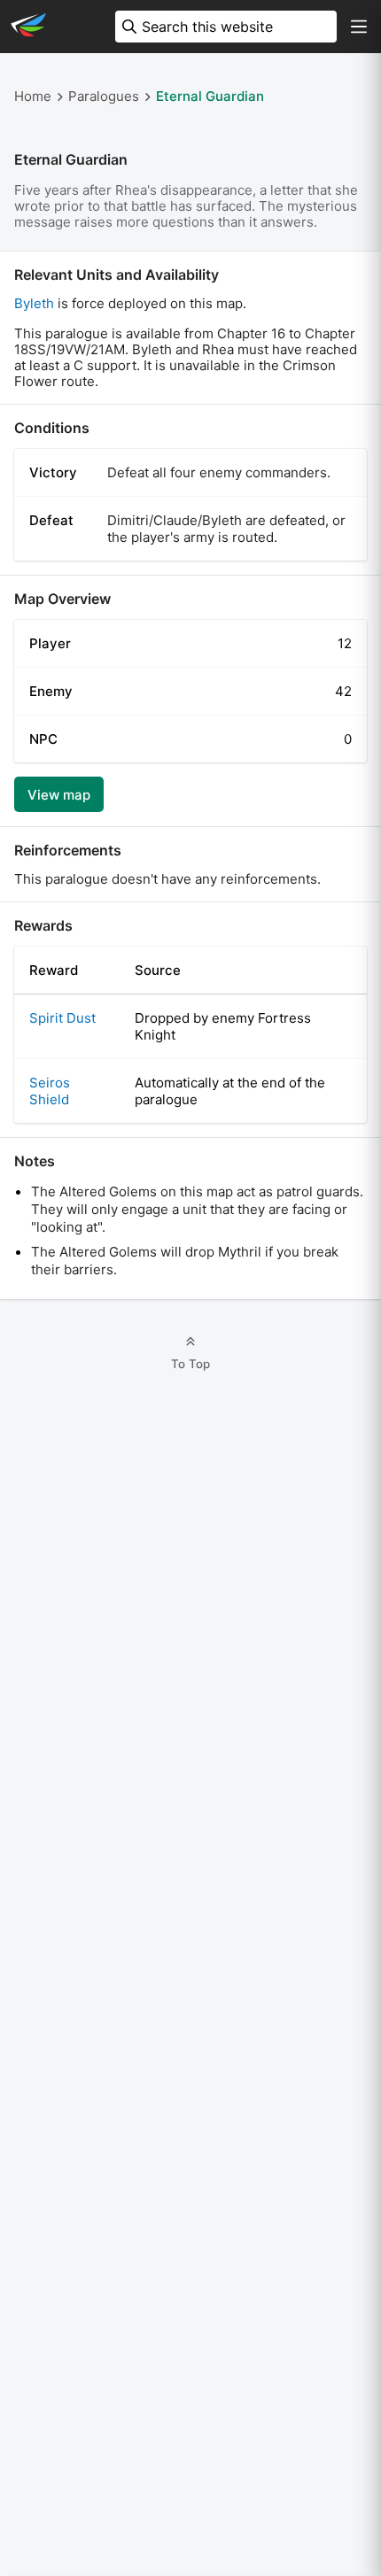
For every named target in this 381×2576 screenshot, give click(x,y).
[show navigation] (359, 27)
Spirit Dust (62, 1018)
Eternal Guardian (210, 97)
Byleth (34, 303)
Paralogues (104, 97)
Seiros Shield (50, 1091)
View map (59, 795)
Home (33, 97)
